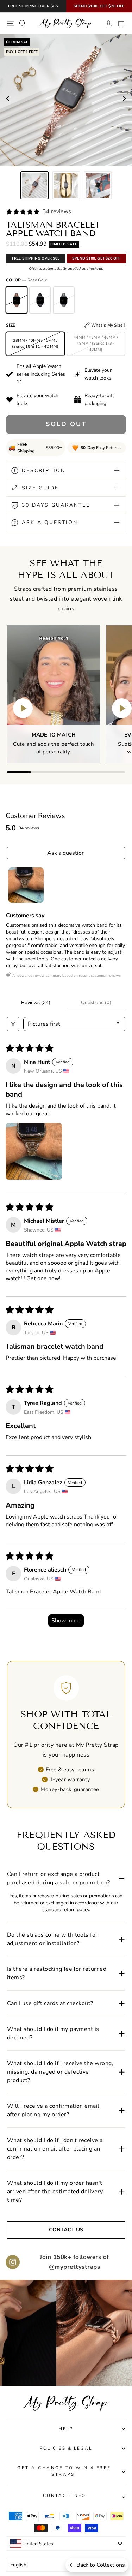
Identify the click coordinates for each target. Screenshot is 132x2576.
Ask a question (66, 853)
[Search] (22, 23)
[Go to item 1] (26, 885)
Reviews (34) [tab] (36, 1002)
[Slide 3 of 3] (98, 185)
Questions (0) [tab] (96, 1002)
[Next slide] (124, 100)
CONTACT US (66, 2230)
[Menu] (10, 23)
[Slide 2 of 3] (66, 185)
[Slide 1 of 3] (34, 185)
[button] (34, 1151)
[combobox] (66, 2544)
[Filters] (13, 1024)
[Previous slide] (8, 100)
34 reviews (57, 211)
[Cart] (121, 23)
